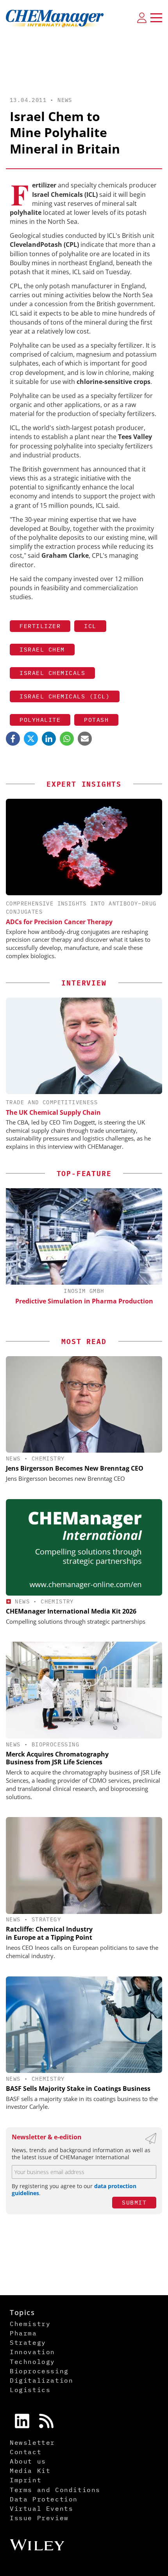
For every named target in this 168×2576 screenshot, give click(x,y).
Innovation (32, 2352)
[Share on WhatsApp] (67, 739)
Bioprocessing (55, 1744)
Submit (134, 2202)
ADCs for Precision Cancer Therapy (59, 922)
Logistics (30, 2390)
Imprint (26, 2480)
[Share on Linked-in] (49, 739)
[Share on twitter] (31, 739)
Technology (32, 2362)
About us (28, 2461)
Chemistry (48, 1458)
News (65, 100)
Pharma (23, 2333)
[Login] (142, 18)
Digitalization (41, 2380)
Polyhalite (40, 720)
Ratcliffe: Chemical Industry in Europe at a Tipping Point (49, 1933)
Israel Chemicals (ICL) (65, 696)
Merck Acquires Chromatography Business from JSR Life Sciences (57, 1758)
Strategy (46, 1919)
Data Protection (44, 2499)
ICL (90, 626)
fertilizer (40, 626)
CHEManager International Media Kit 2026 (71, 1611)
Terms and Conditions (55, 2490)
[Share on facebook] (13, 739)
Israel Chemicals (52, 673)
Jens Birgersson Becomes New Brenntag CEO (75, 1468)
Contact (26, 2452)
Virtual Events (41, 2508)
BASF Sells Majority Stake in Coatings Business (78, 2089)
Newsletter (32, 2442)
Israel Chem (42, 649)
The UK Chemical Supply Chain (53, 1112)
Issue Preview (39, 2518)
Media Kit (30, 2471)
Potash (96, 720)
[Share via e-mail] (85, 739)
